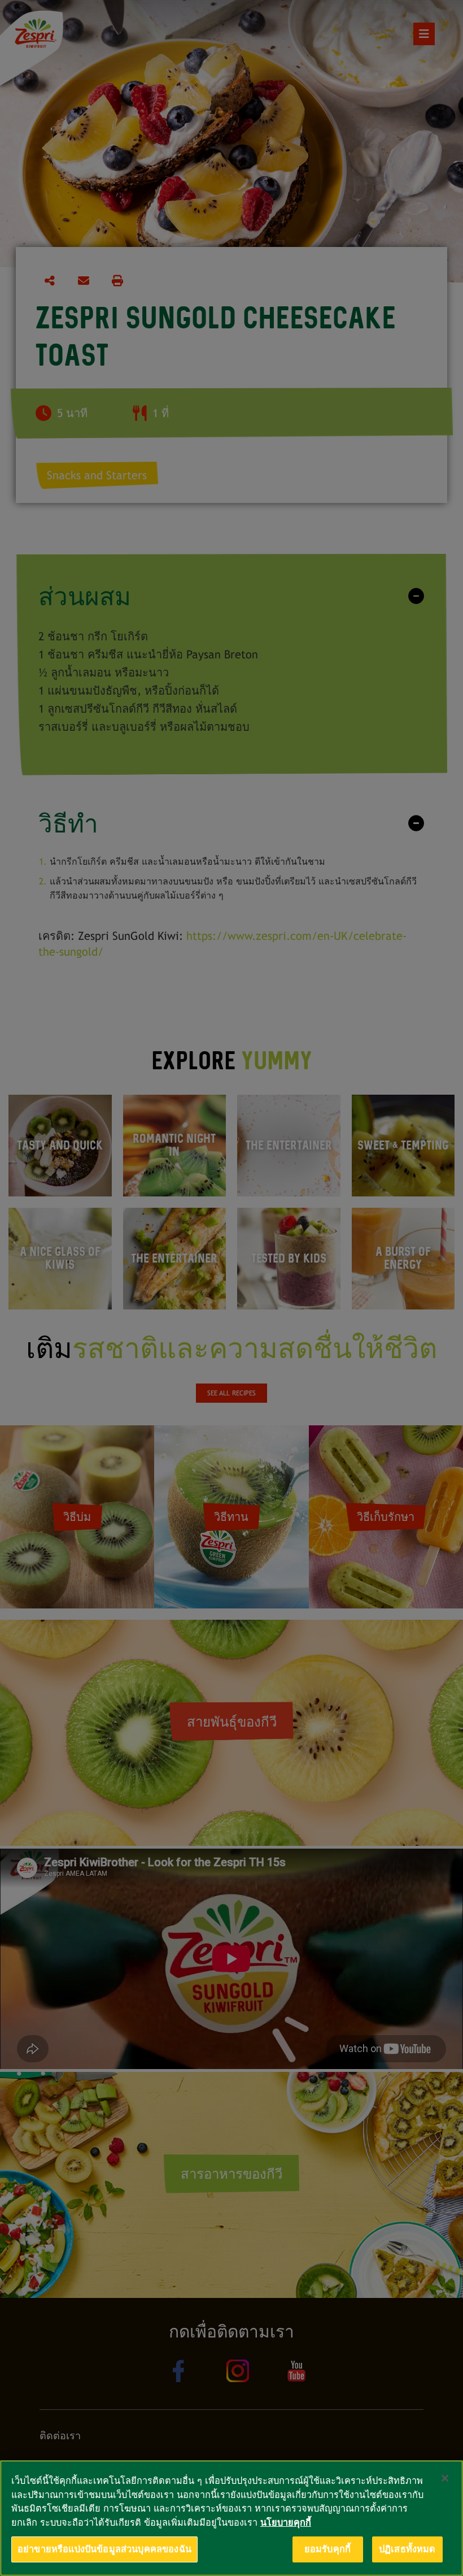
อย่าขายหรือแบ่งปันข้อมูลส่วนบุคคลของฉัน (104, 2549)
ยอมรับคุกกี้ (327, 2549)
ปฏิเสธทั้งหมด (407, 2549)
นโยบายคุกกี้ (286, 2523)
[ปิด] (445, 2478)
